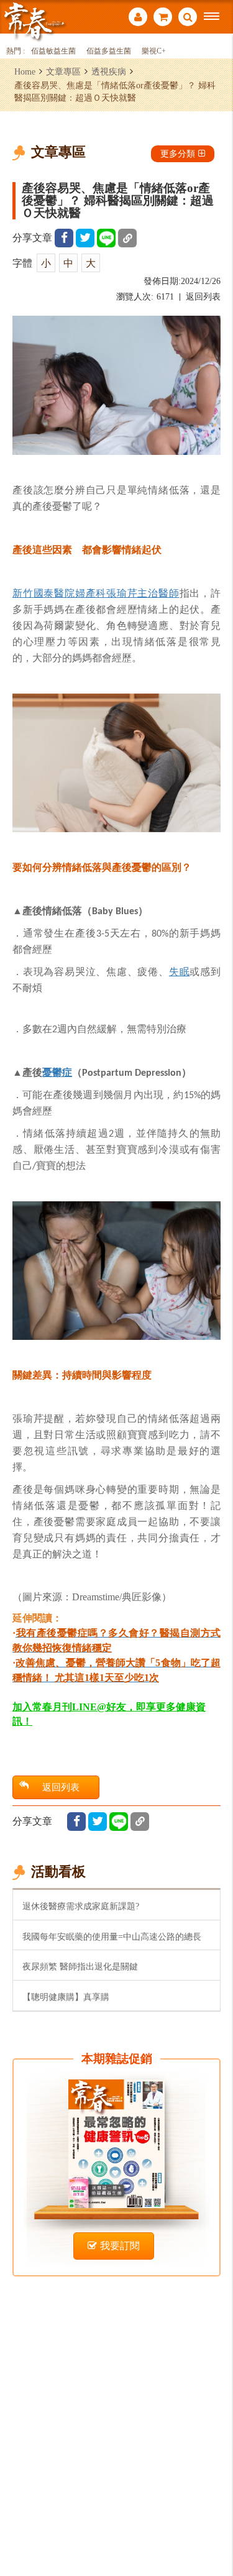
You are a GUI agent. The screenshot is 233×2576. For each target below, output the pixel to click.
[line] (106, 238)
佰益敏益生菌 (53, 51)
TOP (215, 2525)
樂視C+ (154, 51)
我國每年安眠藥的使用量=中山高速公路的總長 (112, 1937)
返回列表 (203, 297)
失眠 (180, 971)
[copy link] (127, 238)
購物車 (163, 18)
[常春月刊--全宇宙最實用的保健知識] (34, 21)
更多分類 (178, 154)
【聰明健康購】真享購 (66, 1997)
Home (25, 71)
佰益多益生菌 (109, 51)
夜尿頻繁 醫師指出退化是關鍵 (80, 1966)
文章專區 (63, 71)
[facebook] (64, 238)
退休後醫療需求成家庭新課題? (81, 1906)
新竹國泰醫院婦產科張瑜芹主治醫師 (96, 593)
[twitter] (85, 238)
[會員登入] (138, 18)
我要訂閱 (120, 2246)
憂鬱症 (57, 1072)
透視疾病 (109, 71)
